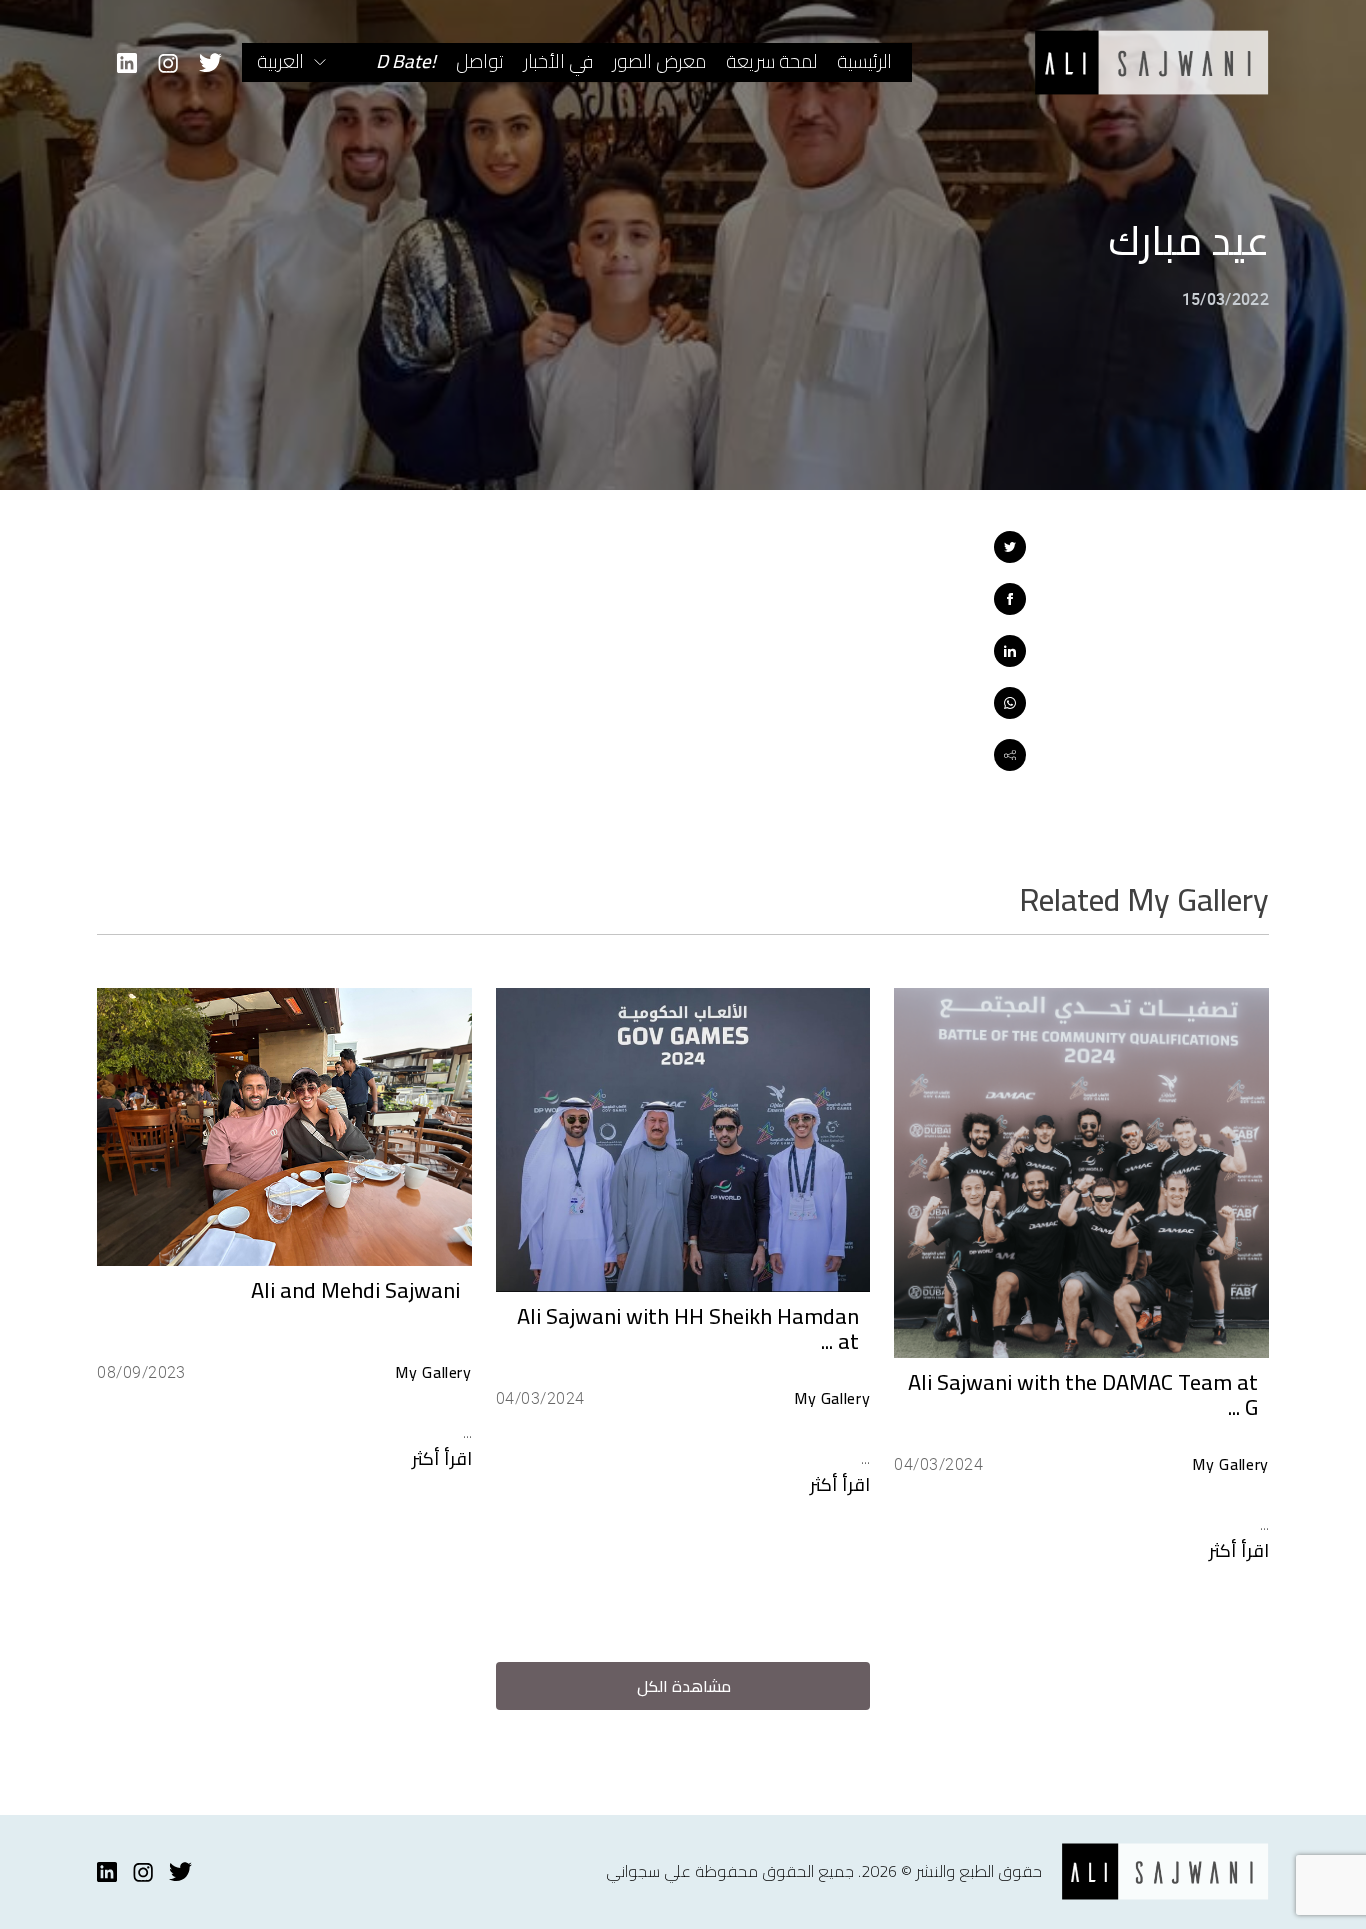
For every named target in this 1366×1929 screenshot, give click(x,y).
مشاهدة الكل (684, 1686)
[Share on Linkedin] (1010, 651)
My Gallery (1230, 1464)
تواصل (480, 61)
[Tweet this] (1010, 547)
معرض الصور (659, 61)
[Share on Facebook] (1010, 599)
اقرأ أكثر (1239, 1550)
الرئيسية (864, 61)
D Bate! (406, 61)
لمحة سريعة (771, 61)
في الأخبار (558, 61)
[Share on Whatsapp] (1010, 703)
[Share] (1010, 755)
